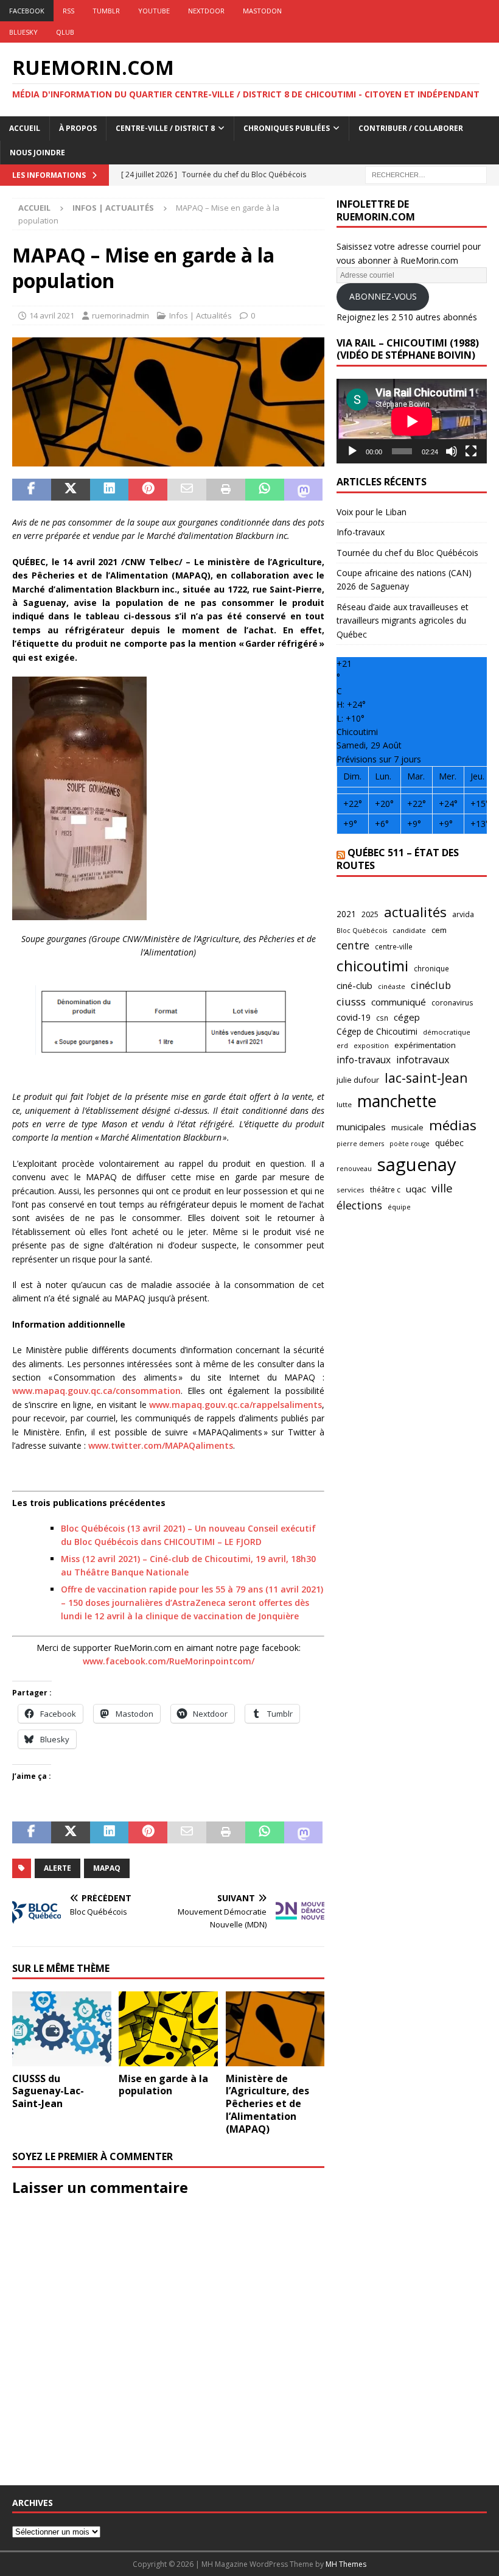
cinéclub (431, 985)
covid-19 (354, 1017)
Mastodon (262, 11)
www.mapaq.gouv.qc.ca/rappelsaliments (236, 1405)
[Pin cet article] (148, 490)
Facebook (27, 11)
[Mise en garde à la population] (168, 2029)
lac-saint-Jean (426, 1078)
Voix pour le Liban (372, 512)
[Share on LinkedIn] (110, 490)
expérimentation (425, 1045)
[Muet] (452, 451)
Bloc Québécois (362, 930)
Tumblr (106, 11)
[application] (412, 421)
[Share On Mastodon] (304, 490)
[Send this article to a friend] (187, 490)
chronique (431, 968)
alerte (58, 1868)
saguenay (417, 1164)
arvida (463, 914)
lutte (344, 1104)
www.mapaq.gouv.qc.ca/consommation (96, 1391)
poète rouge (410, 1144)
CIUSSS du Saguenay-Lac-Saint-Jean (48, 2091)
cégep (407, 1017)
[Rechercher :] (426, 174)
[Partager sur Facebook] (32, 490)
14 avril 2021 (52, 315)
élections (359, 1205)
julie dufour (358, 1080)
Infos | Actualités (201, 315)
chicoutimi (372, 966)
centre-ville (394, 946)
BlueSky (23, 32)
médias (453, 1125)
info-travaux (364, 1060)
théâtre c (385, 1189)
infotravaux (423, 1060)
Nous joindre (37, 153)
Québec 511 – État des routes (398, 859)
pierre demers (360, 1143)
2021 (346, 914)
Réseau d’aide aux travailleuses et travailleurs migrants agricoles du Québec (403, 621)
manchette (397, 1101)
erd (342, 1045)
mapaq (107, 1868)
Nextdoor (206, 11)
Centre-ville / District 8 (165, 128)
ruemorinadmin (120, 315)
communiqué (399, 1002)
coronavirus (452, 1003)
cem (439, 930)
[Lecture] (352, 451)
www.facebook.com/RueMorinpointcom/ (169, 1661)
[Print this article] (226, 490)
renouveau (354, 1168)
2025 (370, 914)
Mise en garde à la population (163, 2085)
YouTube (154, 11)
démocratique (447, 1032)
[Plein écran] (471, 451)
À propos (78, 128)
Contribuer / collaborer (411, 128)
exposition (371, 1045)
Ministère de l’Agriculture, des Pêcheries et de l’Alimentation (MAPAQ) (267, 2104)
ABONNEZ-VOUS (383, 296)
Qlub (65, 32)
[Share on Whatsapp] (265, 490)
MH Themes (346, 2564)
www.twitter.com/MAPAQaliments (161, 1445)
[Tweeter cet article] (71, 490)
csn (382, 1018)
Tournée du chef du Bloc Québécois (407, 553)
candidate (409, 930)
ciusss (351, 1001)
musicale (407, 1127)
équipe (399, 1207)
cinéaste (392, 986)
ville (442, 1188)
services (351, 1190)
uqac (416, 1189)
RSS (68, 11)
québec (449, 1143)
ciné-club (354, 985)
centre (353, 945)
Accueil (25, 128)
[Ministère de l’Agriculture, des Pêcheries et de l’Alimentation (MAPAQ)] (275, 2029)
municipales (361, 1127)
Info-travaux (361, 532)
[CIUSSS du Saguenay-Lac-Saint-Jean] (62, 2029)
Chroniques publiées (287, 128)
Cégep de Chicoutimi (377, 1031)
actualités (415, 912)
